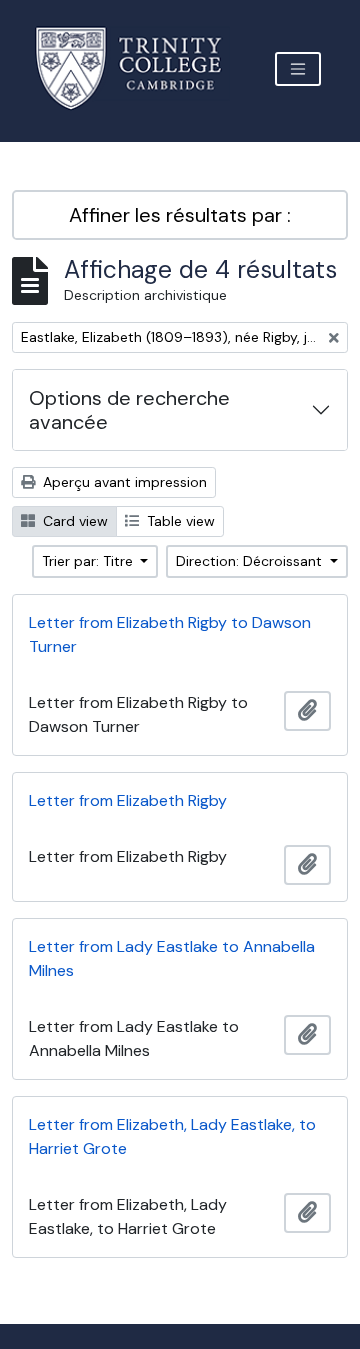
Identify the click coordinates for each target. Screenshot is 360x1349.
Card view (73, 521)
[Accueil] (140, 68)
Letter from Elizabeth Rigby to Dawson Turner (170, 634)
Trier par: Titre (89, 561)
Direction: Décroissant (251, 561)
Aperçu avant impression (123, 482)
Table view (179, 521)
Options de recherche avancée (129, 410)
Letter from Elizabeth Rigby (128, 800)
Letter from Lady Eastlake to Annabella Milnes (172, 958)
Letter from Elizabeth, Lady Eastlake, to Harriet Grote (172, 1136)
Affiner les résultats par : (180, 215)
